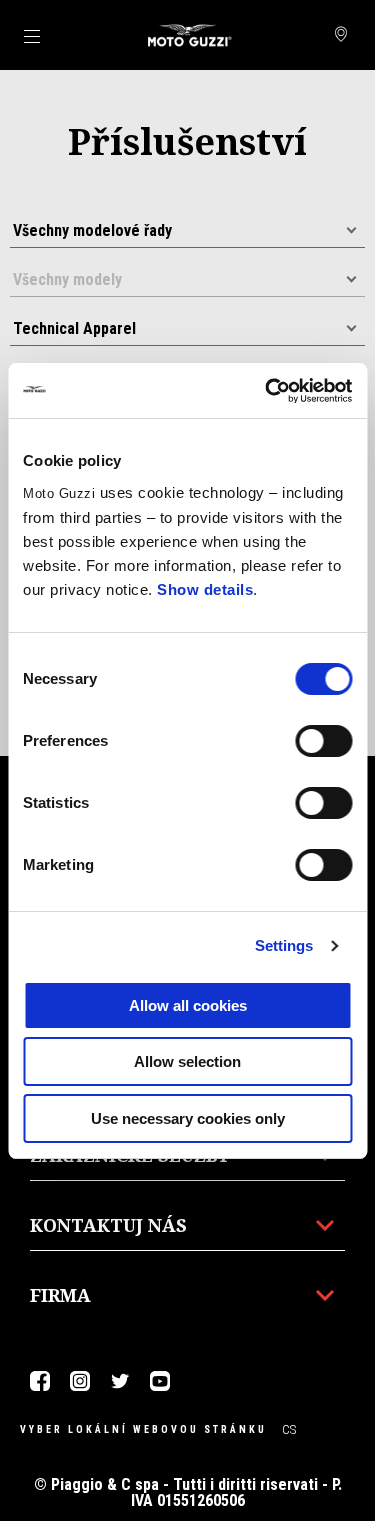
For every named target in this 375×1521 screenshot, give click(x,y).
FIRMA (60, 1295)
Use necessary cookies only (188, 1118)
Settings (284, 945)
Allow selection (187, 1061)
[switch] (323, 741)
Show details (205, 589)
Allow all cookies (188, 1005)
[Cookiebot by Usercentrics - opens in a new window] (267, 391)
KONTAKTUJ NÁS (108, 1225)
